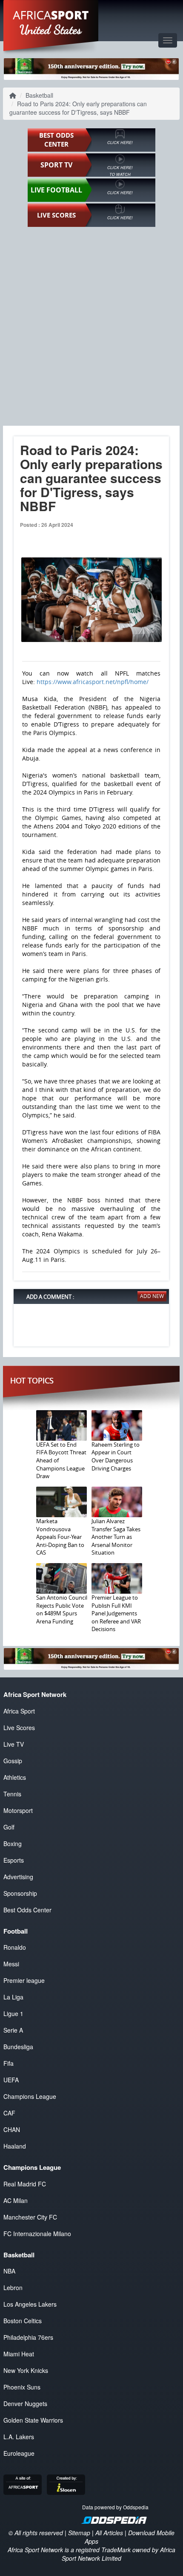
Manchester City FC (30, 2217)
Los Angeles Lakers (30, 2304)
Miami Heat (19, 2354)
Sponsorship (20, 1893)
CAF (9, 2113)
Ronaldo (15, 1947)
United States (51, 30)
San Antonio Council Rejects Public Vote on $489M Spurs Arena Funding (62, 1609)
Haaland (15, 2146)
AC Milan (16, 2200)
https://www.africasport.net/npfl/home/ (93, 682)
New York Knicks (26, 2370)
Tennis (12, 1794)
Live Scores (19, 1728)
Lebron (13, 2288)
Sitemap (79, 2533)
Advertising (18, 1877)
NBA (9, 2271)
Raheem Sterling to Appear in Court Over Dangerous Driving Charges (116, 1456)
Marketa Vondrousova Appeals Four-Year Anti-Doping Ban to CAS (60, 1537)
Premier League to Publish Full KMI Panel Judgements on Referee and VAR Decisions (116, 1613)
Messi (11, 1964)
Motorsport (18, 1810)
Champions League (30, 2096)
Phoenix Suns (22, 2387)
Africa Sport (19, 1711)
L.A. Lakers (19, 2437)
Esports (14, 1860)
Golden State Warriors (33, 2420)
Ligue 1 (13, 2013)
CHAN (12, 2129)
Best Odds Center (27, 1910)
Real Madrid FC (25, 2184)
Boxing (13, 1844)
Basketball (39, 95)
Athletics (15, 1777)
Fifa (9, 2063)
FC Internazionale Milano (37, 2234)
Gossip (13, 1761)
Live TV (14, 1744)
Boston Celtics (23, 2321)
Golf (9, 1827)
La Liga (13, 1997)
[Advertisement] (91, 326)
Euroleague (19, 2453)
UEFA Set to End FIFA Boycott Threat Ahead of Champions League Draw (61, 1460)
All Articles (109, 2533)
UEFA (11, 2080)
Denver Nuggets (25, 2404)
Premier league (24, 1980)
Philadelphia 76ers (28, 2337)
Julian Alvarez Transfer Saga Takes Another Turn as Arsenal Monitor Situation (116, 1537)
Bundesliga (18, 2047)
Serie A (13, 2030)
